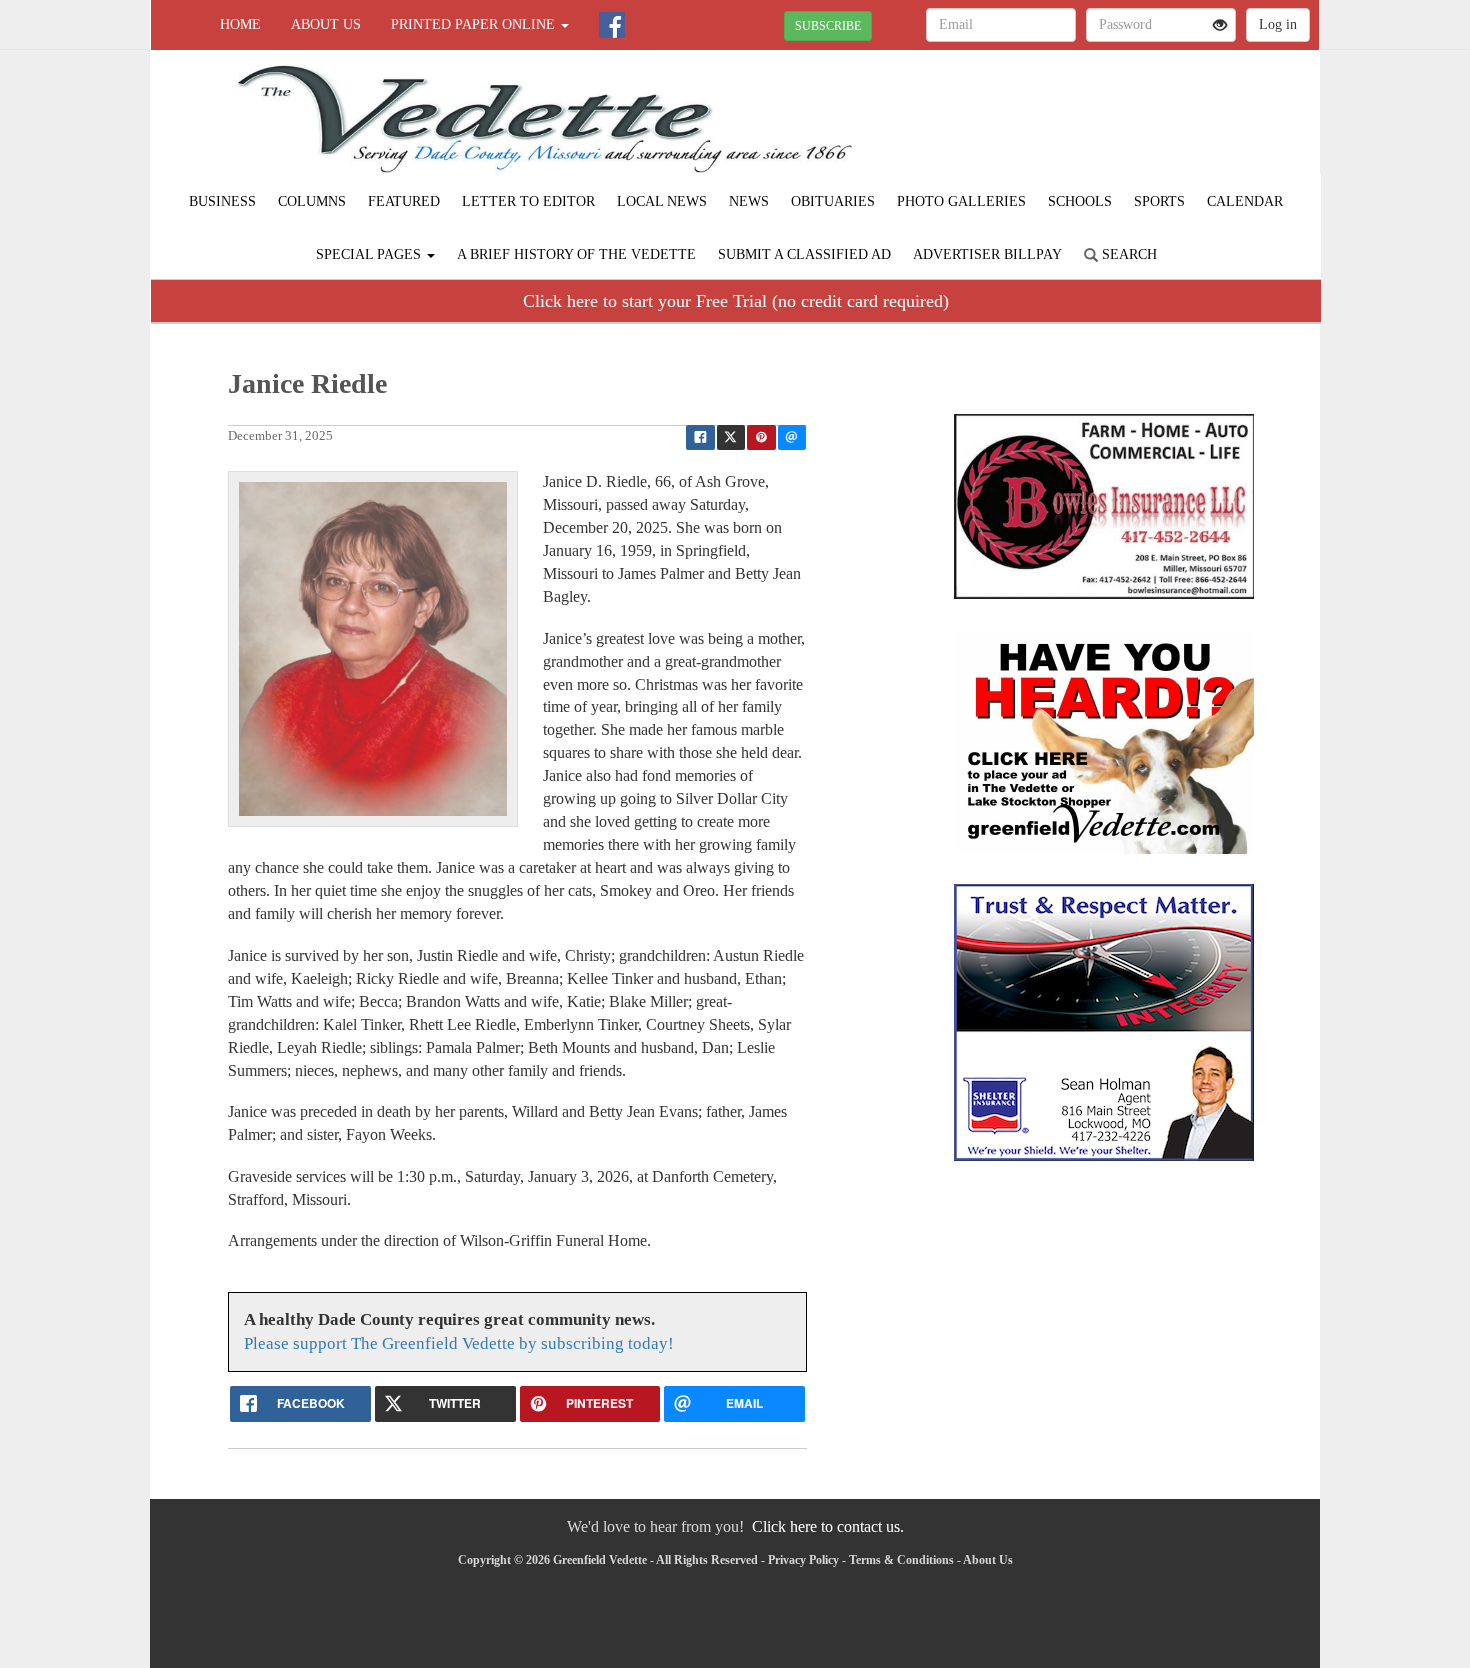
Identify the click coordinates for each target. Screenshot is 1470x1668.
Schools (1080, 201)
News (749, 201)
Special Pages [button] (370, 254)
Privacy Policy (803, 1560)
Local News (662, 201)
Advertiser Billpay (987, 254)
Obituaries (833, 201)
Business (222, 201)
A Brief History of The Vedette (576, 254)
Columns (312, 201)
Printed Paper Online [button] (475, 24)
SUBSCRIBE (828, 26)
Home (240, 24)
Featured (404, 201)
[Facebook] (612, 25)
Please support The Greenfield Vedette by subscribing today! (459, 1343)
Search (1127, 254)
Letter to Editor (528, 201)
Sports (1159, 201)
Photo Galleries (961, 201)
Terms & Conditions (901, 1560)
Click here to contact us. (828, 1526)
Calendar (1245, 201)
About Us (326, 24)
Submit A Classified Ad (804, 254)
